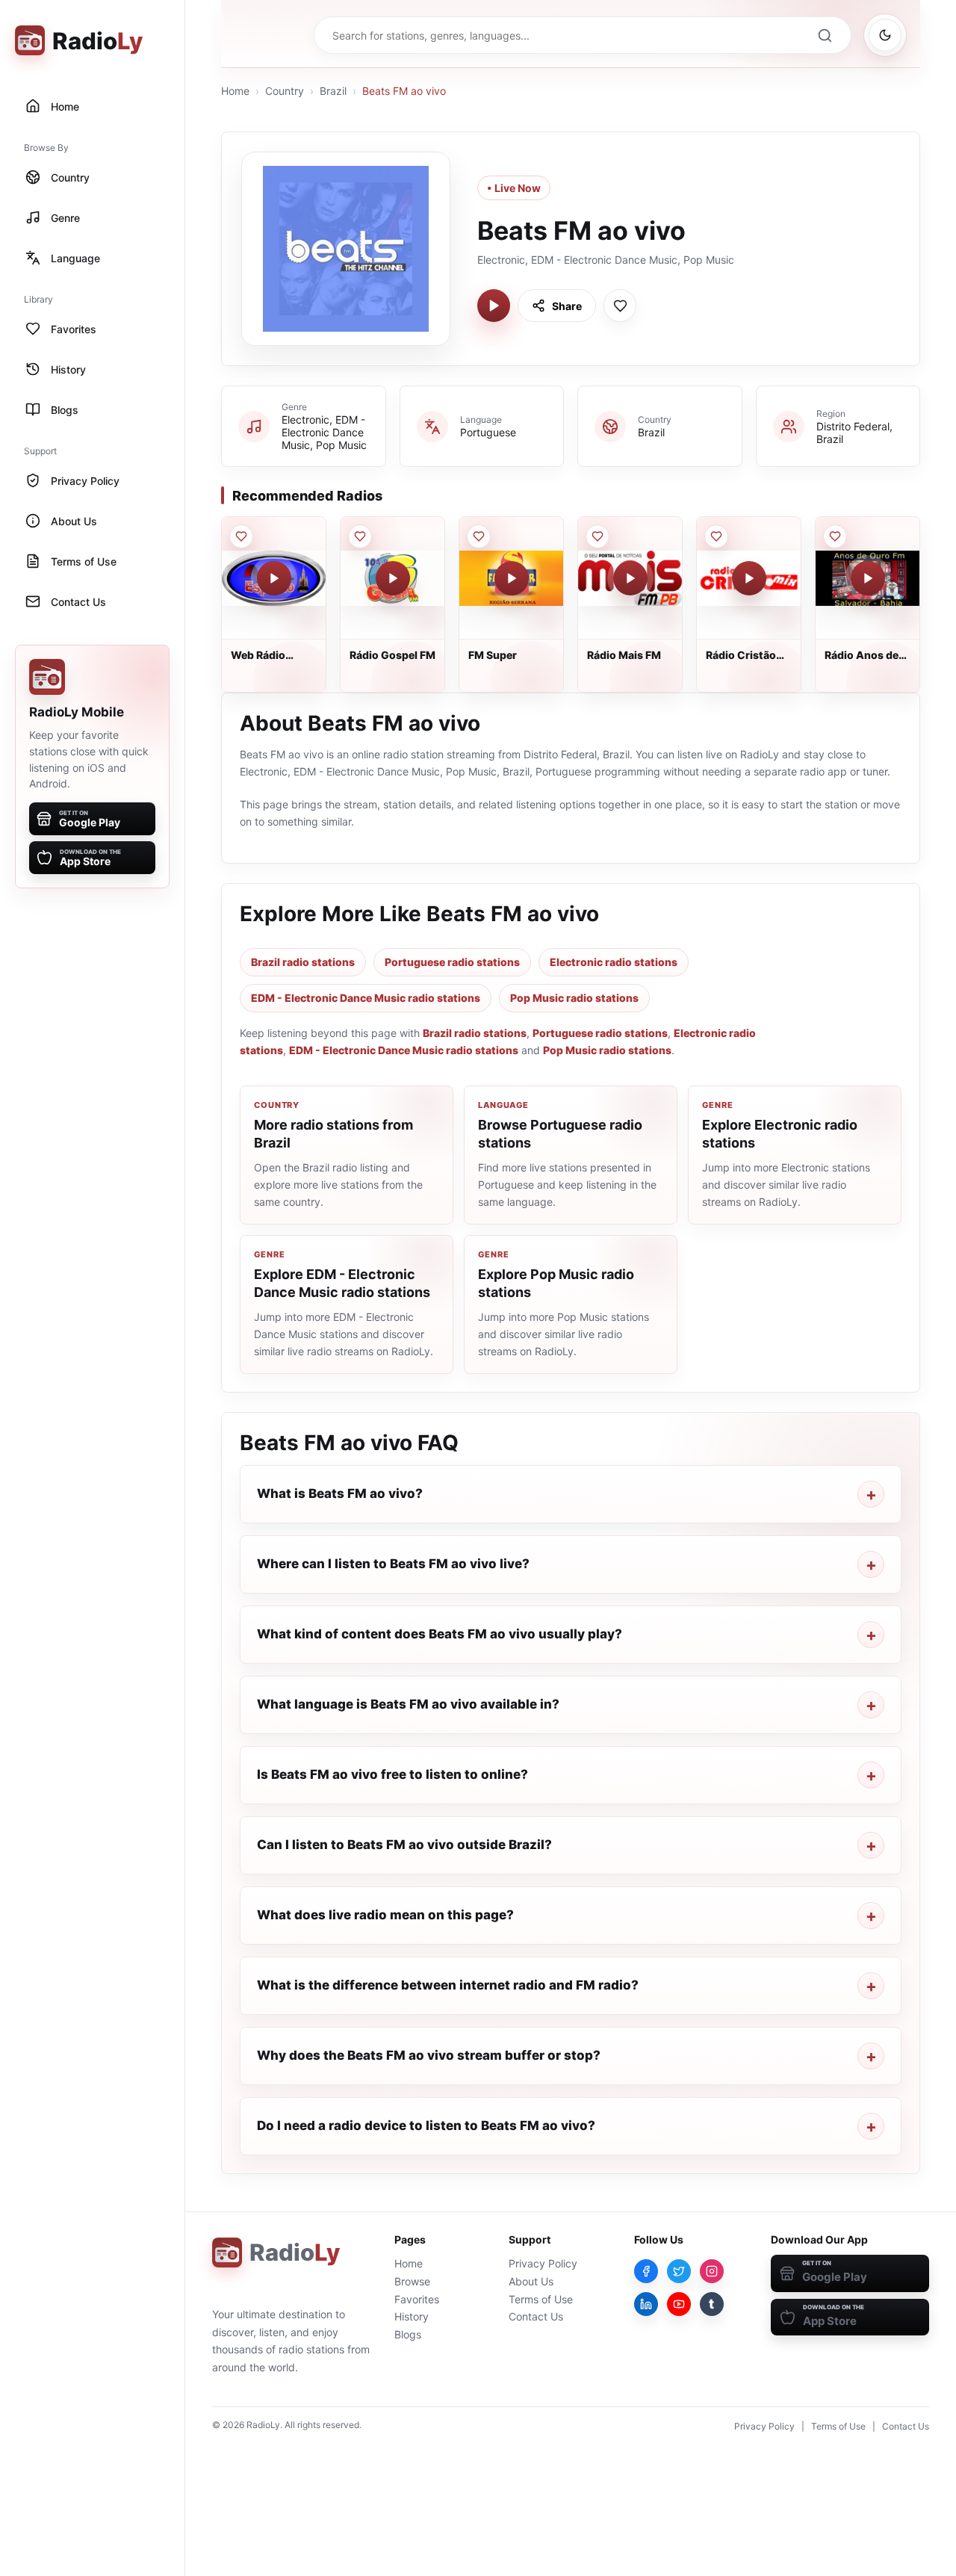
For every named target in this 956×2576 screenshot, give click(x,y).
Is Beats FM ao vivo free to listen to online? (392, 1774)
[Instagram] (712, 2271)
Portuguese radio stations (452, 962)
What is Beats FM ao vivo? (340, 1493)
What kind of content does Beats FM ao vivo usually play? (440, 1634)
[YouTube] (679, 2304)
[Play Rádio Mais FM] (630, 578)
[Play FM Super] (512, 578)
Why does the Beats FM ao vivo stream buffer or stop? (429, 2055)
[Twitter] (679, 2271)
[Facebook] (646, 2271)
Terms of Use (541, 2299)
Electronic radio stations (614, 962)
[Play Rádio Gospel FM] (393, 578)
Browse (412, 2281)
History (412, 2316)
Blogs (408, 2334)
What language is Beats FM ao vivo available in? (408, 1704)
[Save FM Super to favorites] (479, 536)
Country (285, 91)
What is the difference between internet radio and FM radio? (448, 1985)
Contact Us (536, 2316)
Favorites (417, 2299)
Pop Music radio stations (574, 998)
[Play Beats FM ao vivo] (494, 306)
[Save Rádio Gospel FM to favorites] (360, 536)
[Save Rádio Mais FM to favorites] (597, 536)
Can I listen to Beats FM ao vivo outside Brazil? (404, 1845)
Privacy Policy (543, 2263)
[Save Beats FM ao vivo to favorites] (620, 306)
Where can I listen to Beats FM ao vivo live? (393, 1564)
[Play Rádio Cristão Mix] (749, 578)
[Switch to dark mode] (885, 35)
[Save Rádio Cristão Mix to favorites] (716, 536)
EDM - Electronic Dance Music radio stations (366, 998)
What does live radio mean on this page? (385, 1915)
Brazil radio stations (303, 962)
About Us (531, 2281)
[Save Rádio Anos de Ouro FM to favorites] (835, 536)
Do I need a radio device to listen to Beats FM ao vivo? (426, 2125)
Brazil (333, 91)
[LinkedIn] (646, 2304)
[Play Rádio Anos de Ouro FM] (868, 578)
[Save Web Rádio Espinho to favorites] (241, 536)
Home (235, 91)
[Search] (825, 35)
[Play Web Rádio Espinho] (274, 578)
